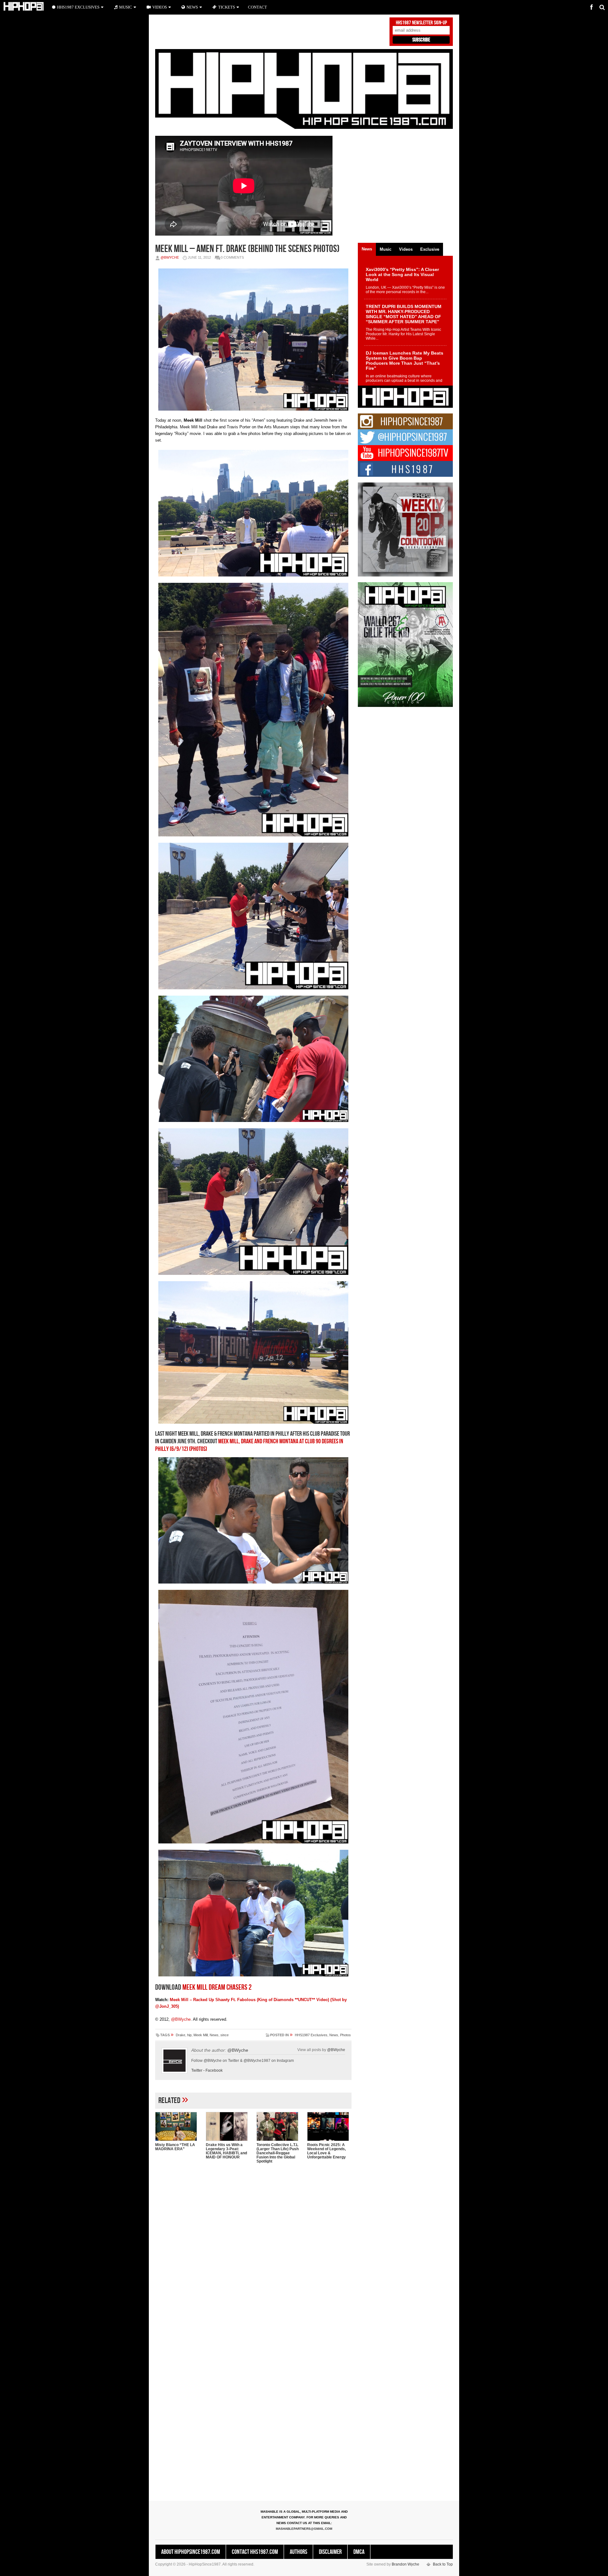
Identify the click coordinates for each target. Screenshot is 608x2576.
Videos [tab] (406, 249)
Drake (180, 2035)
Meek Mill (201, 2035)
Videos (160, 7)
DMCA (359, 2552)
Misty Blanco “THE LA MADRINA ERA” (175, 2147)
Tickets (227, 7)
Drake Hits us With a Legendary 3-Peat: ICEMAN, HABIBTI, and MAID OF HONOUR (226, 2151)
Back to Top (443, 2564)
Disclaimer (330, 2552)
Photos (345, 2035)
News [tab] (367, 249)
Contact (257, 7)
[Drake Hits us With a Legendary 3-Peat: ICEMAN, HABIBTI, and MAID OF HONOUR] (228, 2126)
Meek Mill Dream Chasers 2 (217, 1987)
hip (189, 2035)
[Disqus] (253, 2250)
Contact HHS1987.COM (255, 2552)
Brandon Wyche (405, 2564)
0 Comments (232, 257)
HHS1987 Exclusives (311, 2035)
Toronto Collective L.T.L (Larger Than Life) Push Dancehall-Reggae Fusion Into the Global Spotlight (278, 2153)
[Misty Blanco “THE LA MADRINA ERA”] (177, 2126)
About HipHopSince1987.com (191, 2552)
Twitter (197, 2070)
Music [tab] (386, 249)
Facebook (214, 2070)
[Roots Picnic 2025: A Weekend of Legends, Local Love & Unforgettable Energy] (329, 2126)
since (225, 2035)
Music (126, 7)
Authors (298, 2552)
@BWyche (170, 257)
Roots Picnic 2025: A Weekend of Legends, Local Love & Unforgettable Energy (326, 2151)
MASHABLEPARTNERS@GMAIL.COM (304, 2529)
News (214, 2035)
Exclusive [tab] (430, 249)
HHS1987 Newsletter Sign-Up (421, 23)
